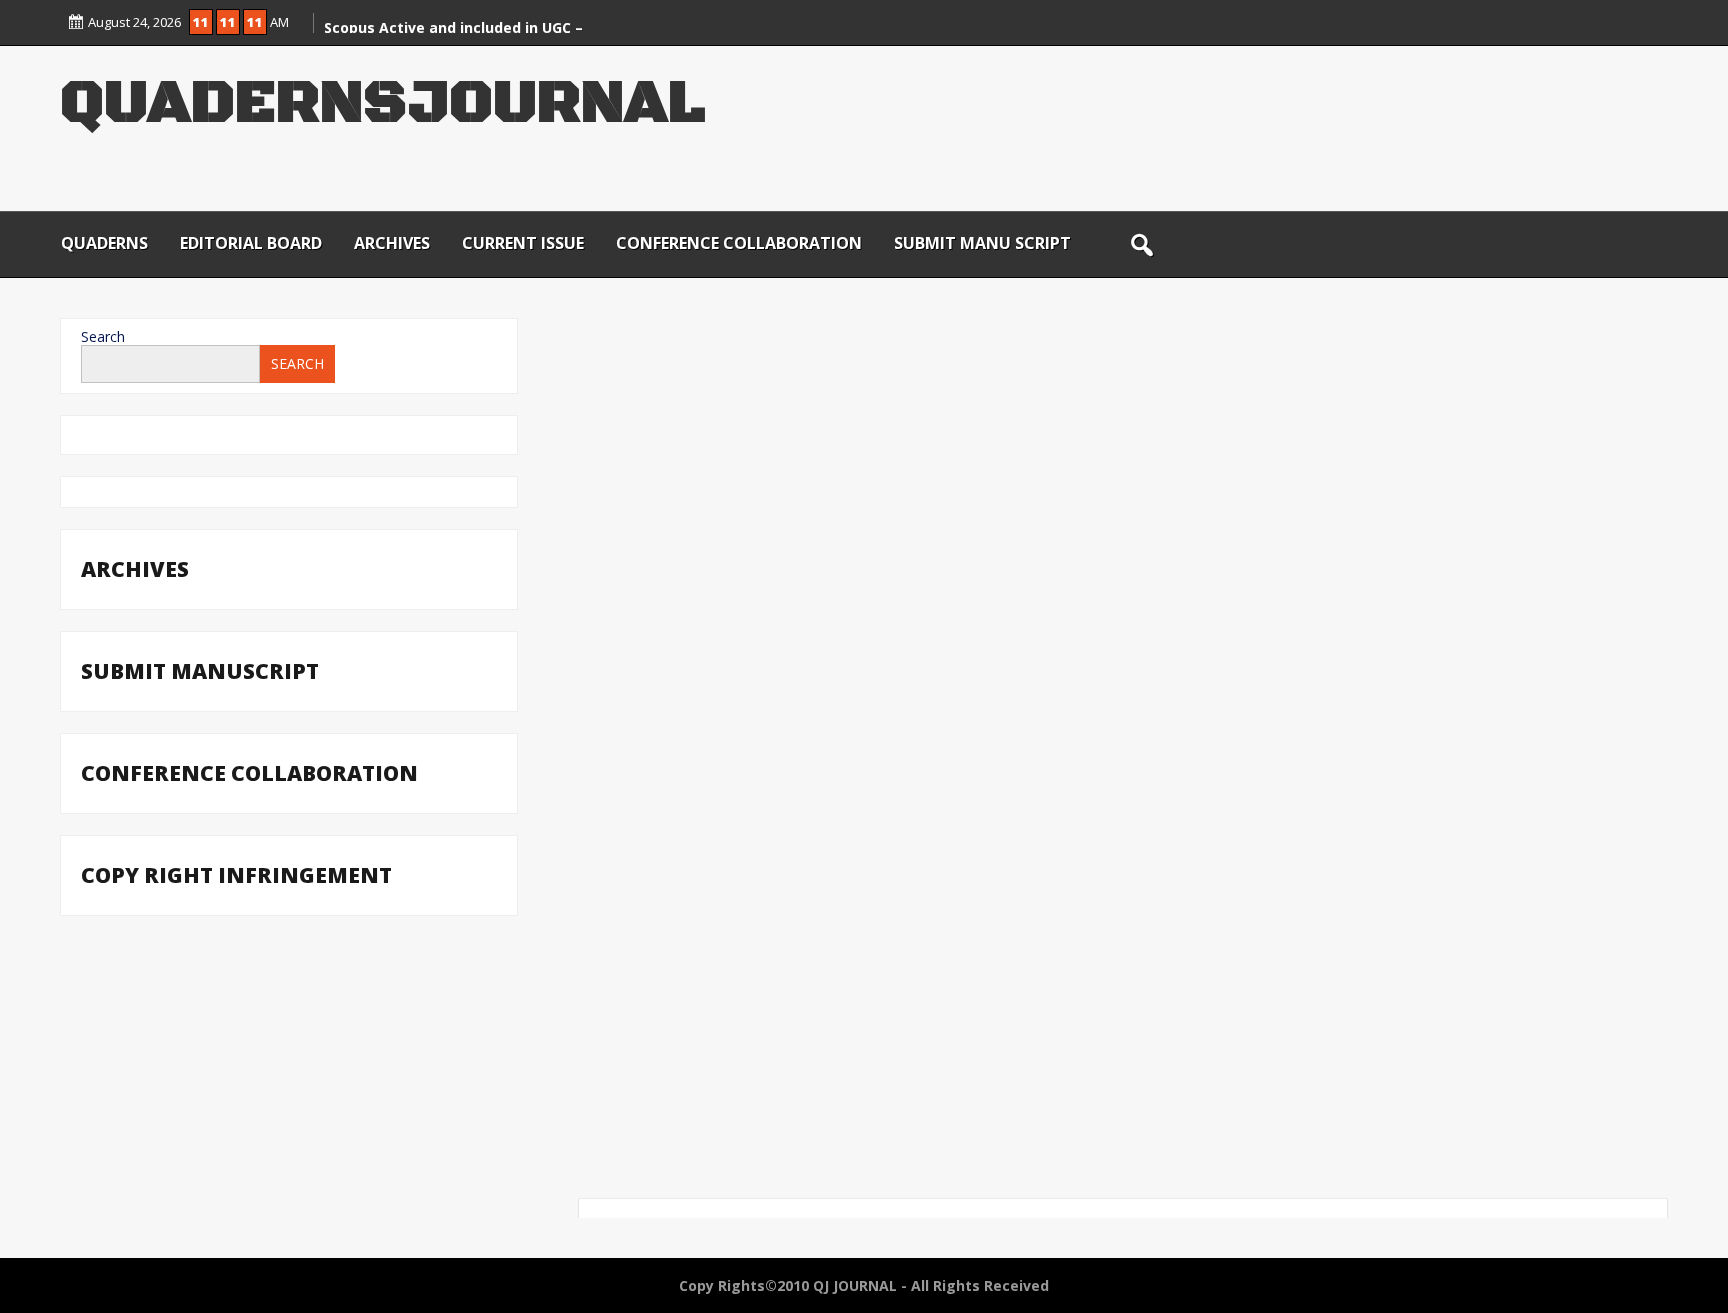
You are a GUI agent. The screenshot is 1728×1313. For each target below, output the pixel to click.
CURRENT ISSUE (523, 243)
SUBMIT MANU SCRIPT (982, 243)
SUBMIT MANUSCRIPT (200, 671)
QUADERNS (104, 243)
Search (103, 336)
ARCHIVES (392, 243)
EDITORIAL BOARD (251, 243)
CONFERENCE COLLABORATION (739, 243)
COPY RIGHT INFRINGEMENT (236, 875)
